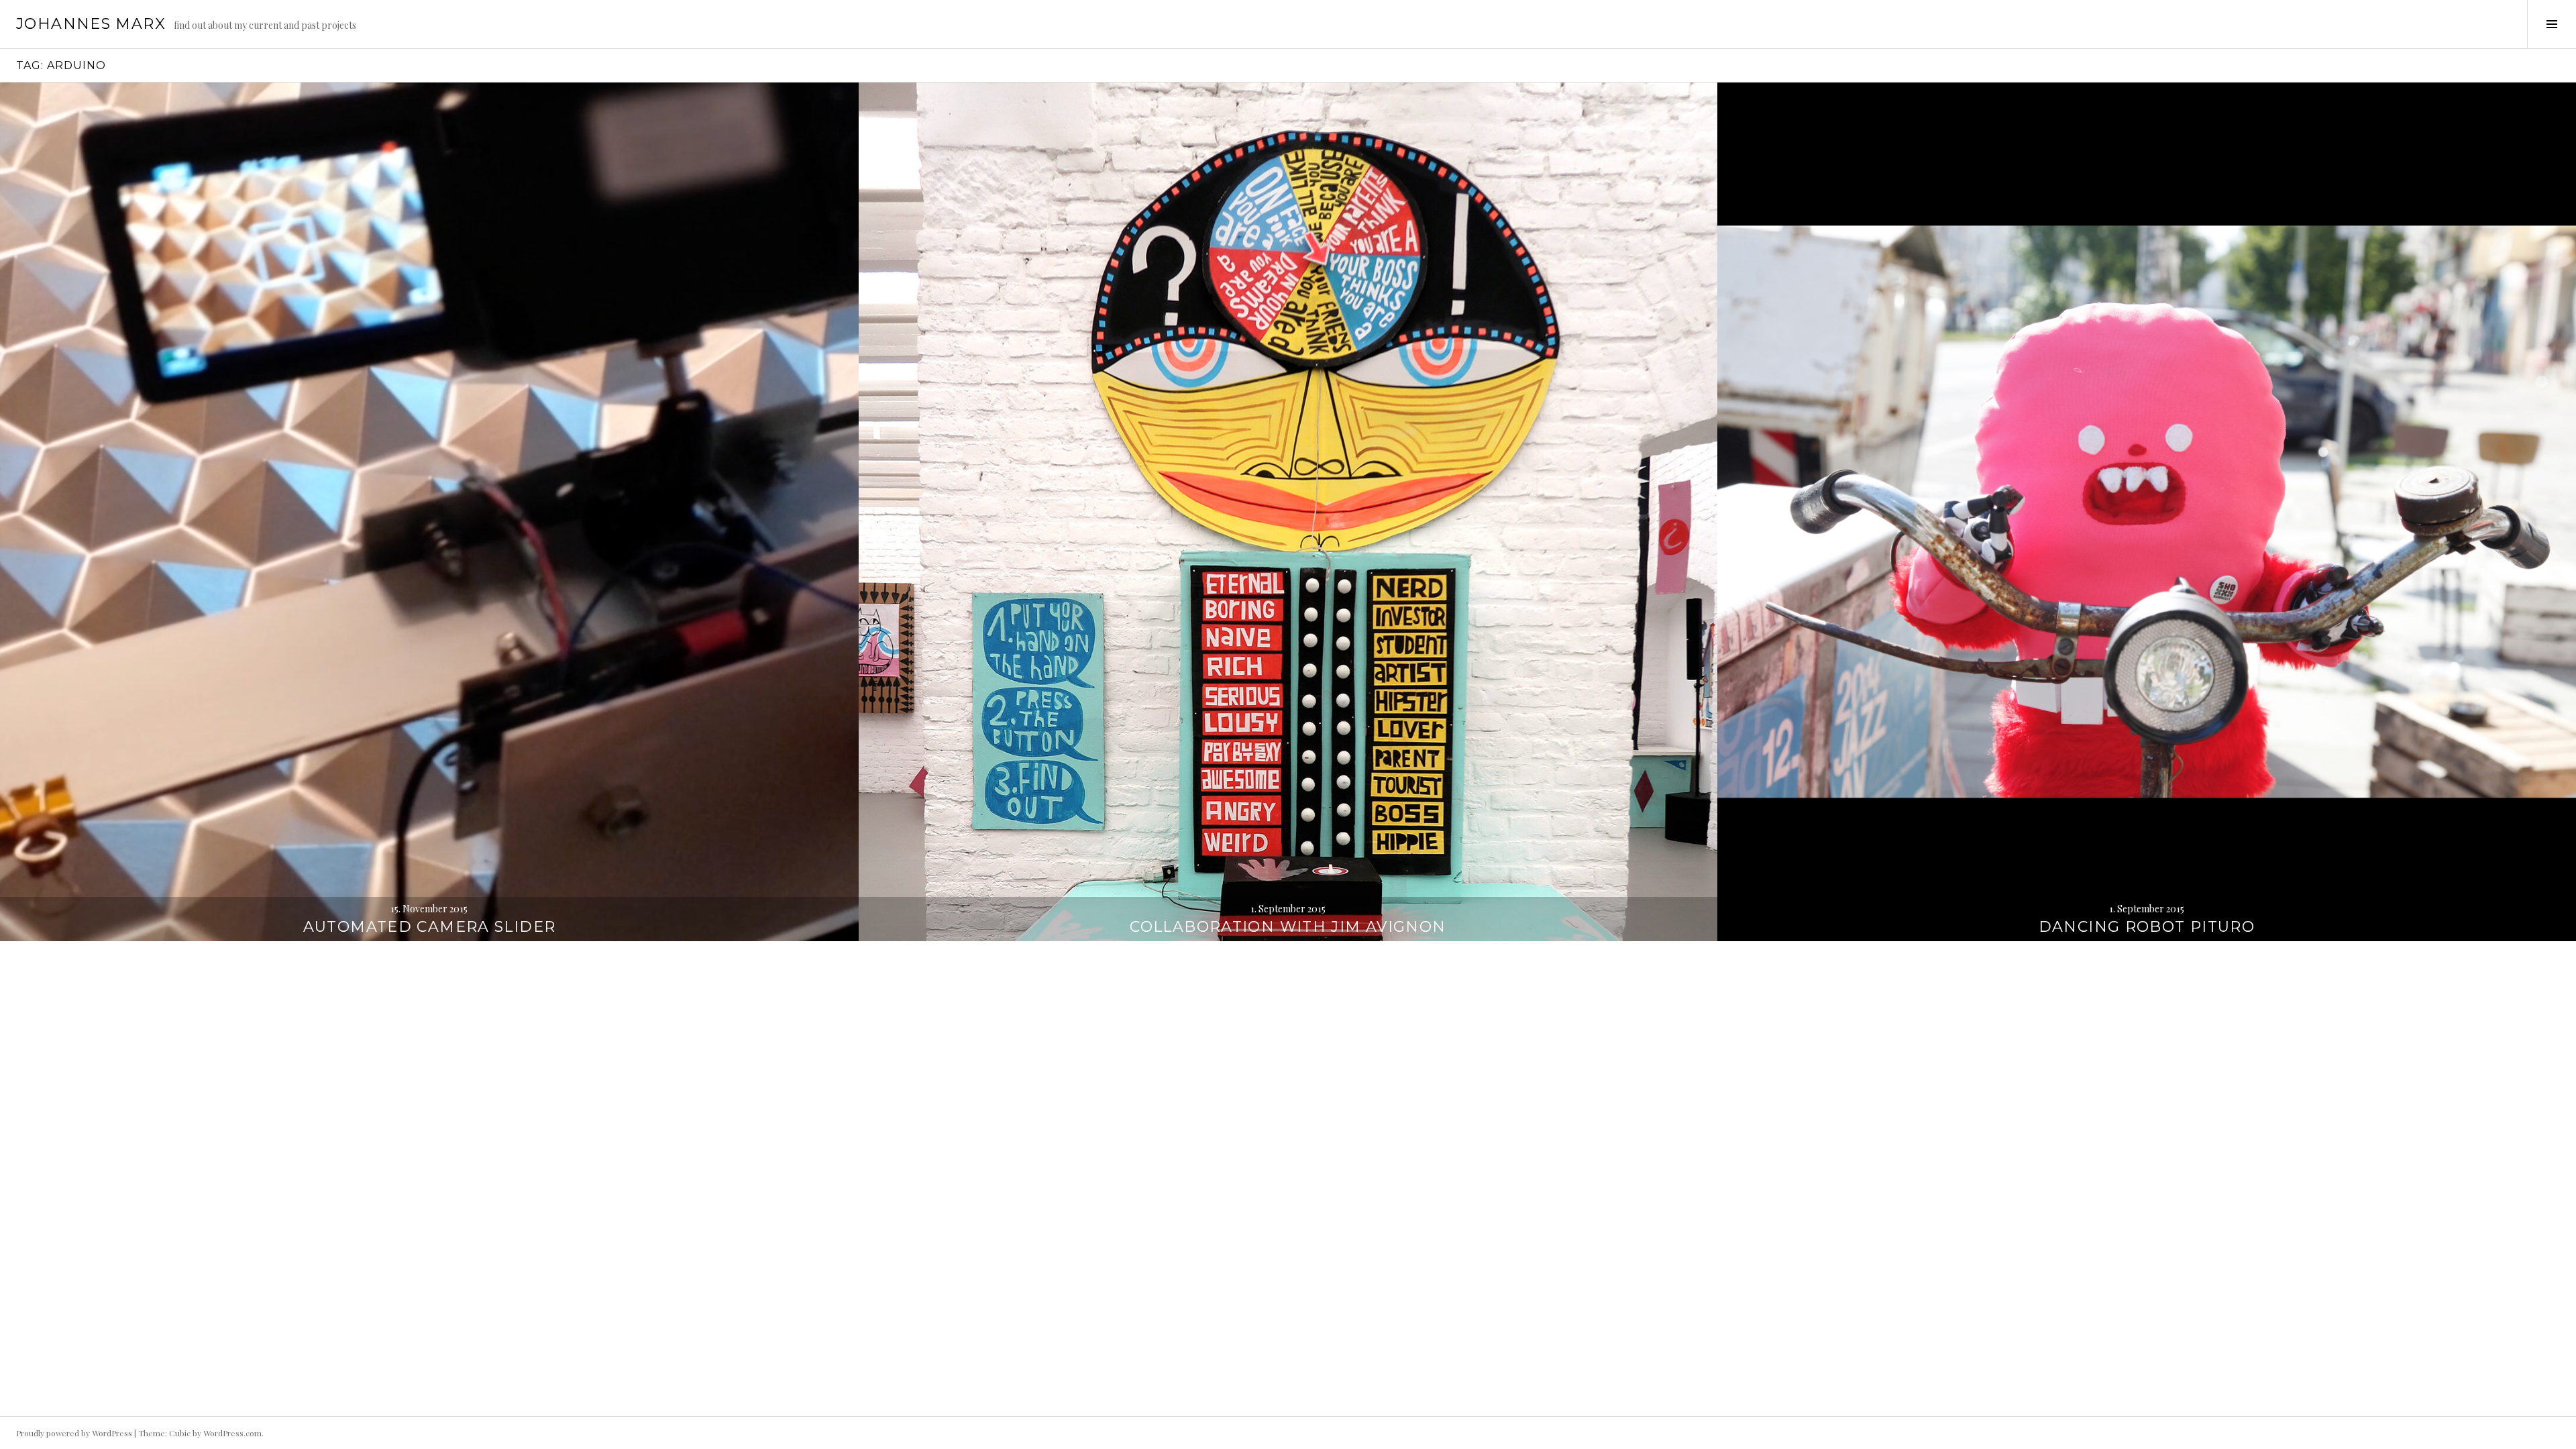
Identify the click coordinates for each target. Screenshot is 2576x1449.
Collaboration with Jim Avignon (1288, 927)
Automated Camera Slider (430, 927)
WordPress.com (232, 1433)
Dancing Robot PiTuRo (2147, 927)
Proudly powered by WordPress (74, 1433)
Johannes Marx (91, 24)
